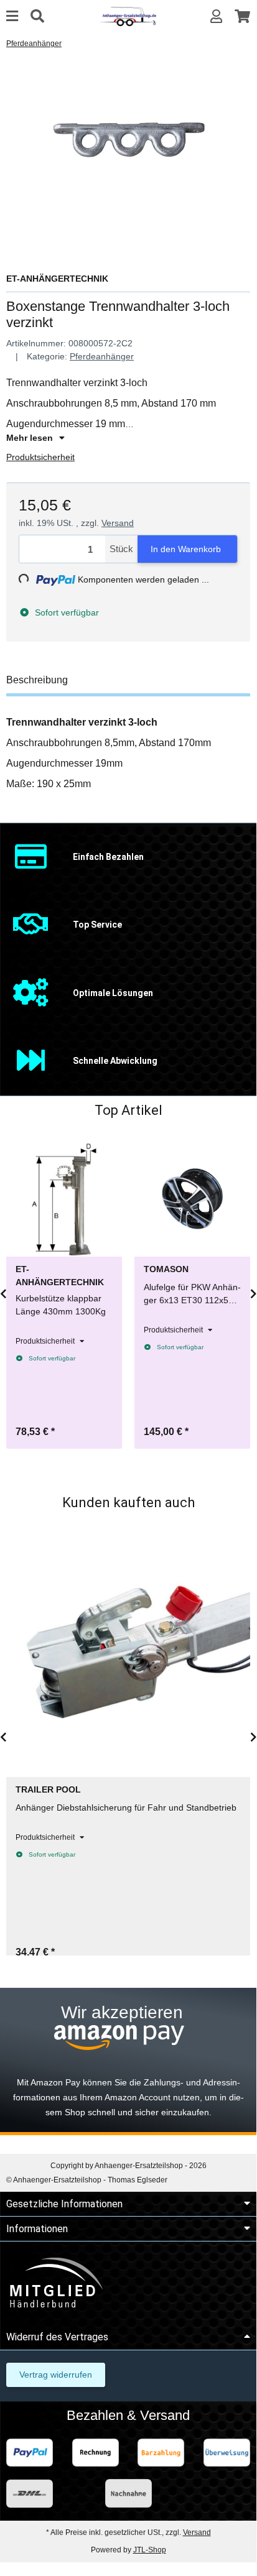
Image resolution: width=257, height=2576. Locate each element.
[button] (216, 16)
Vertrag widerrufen (56, 2375)
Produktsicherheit (40, 457)
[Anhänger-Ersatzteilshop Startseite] (128, 16)
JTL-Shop (150, 2550)
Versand (118, 523)
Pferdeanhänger (102, 356)
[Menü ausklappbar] (12, 16)
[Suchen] (37, 16)
